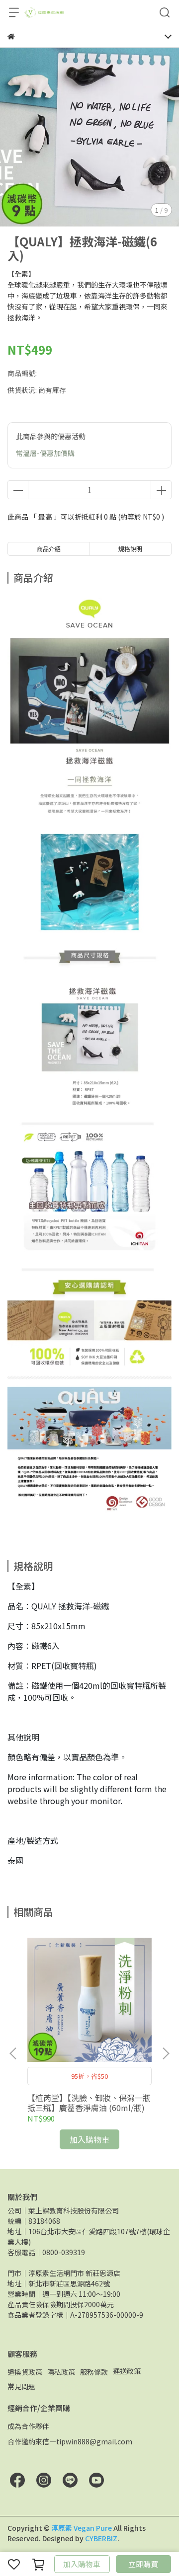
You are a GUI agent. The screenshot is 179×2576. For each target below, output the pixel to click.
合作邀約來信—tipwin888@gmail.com (70, 2441)
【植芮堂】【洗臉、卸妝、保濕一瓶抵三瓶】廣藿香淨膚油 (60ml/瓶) (89, 2103)
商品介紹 (49, 549)
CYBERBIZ (101, 2538)
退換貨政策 (25, 2372)
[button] (166, 2053)
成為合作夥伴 (28, 2426)
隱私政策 (61, 2372)
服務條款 (94, 2372)
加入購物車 (82, 2564)
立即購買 (143, 2564)
